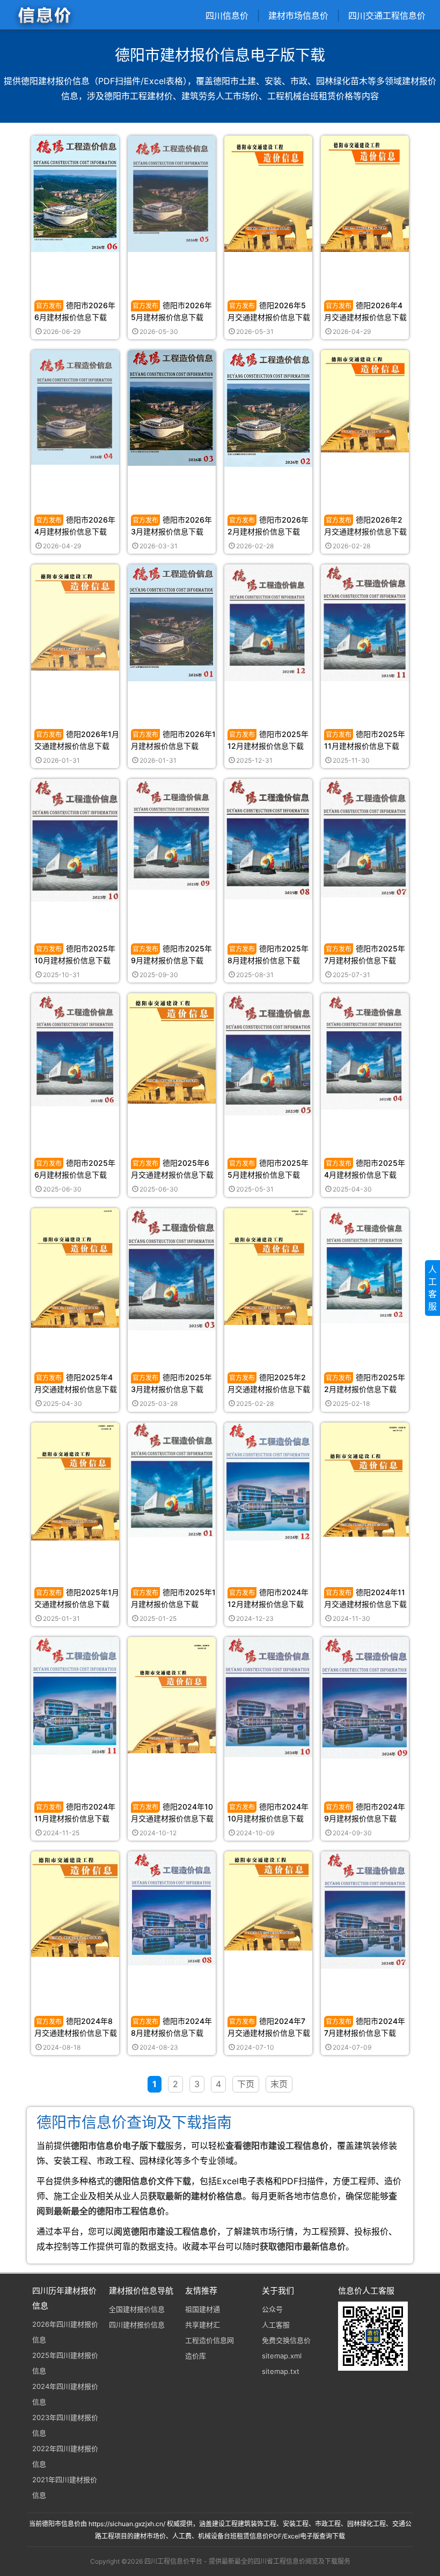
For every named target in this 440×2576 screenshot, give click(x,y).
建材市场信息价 (298, 16)
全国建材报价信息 (137, 2309)
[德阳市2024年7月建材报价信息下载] (365, 1909)
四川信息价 (227, 16)
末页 (279, 2084)
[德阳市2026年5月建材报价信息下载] (172, 193)
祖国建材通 (203, 2309)
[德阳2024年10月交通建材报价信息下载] (172, 1695)
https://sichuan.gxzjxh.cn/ (127, 2524)
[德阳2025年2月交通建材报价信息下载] (268, 1266)
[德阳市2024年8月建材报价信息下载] (172, 1908)
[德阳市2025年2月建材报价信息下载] (365, 1265)
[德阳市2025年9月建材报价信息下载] (172, 834)
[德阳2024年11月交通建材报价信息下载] (365, 1479)
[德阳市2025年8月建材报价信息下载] (268, 839)
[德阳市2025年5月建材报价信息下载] (268, 1054)
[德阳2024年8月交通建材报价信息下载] (75, 1904)
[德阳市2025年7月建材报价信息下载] (365, 837)
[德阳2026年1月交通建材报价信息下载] (75, 617)
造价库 (196, 2356)
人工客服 (276, 2325)
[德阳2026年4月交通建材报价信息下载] (365, 193)
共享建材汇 (203, 2325)
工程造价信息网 (210, 2340)
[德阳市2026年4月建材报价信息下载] (75, 407)
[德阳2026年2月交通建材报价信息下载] (365, 401)
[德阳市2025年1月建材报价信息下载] (172, 1479)
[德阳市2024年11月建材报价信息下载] (75, 1695)
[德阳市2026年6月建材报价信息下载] (75, 193)
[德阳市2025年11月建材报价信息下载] (365, 622)
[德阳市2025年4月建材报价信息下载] (365, 1051)
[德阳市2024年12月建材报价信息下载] (268, 1481)
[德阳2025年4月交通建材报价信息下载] (75, 1267)
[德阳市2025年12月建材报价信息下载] (268, 622)
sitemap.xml (282, 2356)
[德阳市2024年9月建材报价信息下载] (365, 1697)
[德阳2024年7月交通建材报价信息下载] (268, 1900)
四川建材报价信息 (137, 2325)
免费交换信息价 (286, 2340)
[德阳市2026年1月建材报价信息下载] (172, 622)
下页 (246, 2084)
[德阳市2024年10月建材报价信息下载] (268, 1696)
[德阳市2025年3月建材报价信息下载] (172, 1268)
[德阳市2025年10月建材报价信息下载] (75, 840)
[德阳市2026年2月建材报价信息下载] (268, 408)
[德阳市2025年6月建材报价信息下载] (75, 1049)
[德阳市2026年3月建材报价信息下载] (172, 407)
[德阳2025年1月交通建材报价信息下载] (75, 1481)
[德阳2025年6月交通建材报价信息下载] (172, 1048)
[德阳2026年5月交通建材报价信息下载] (268, 193)
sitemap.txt (281, 2371)
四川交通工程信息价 (387, 16)
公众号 (272, 2309)
